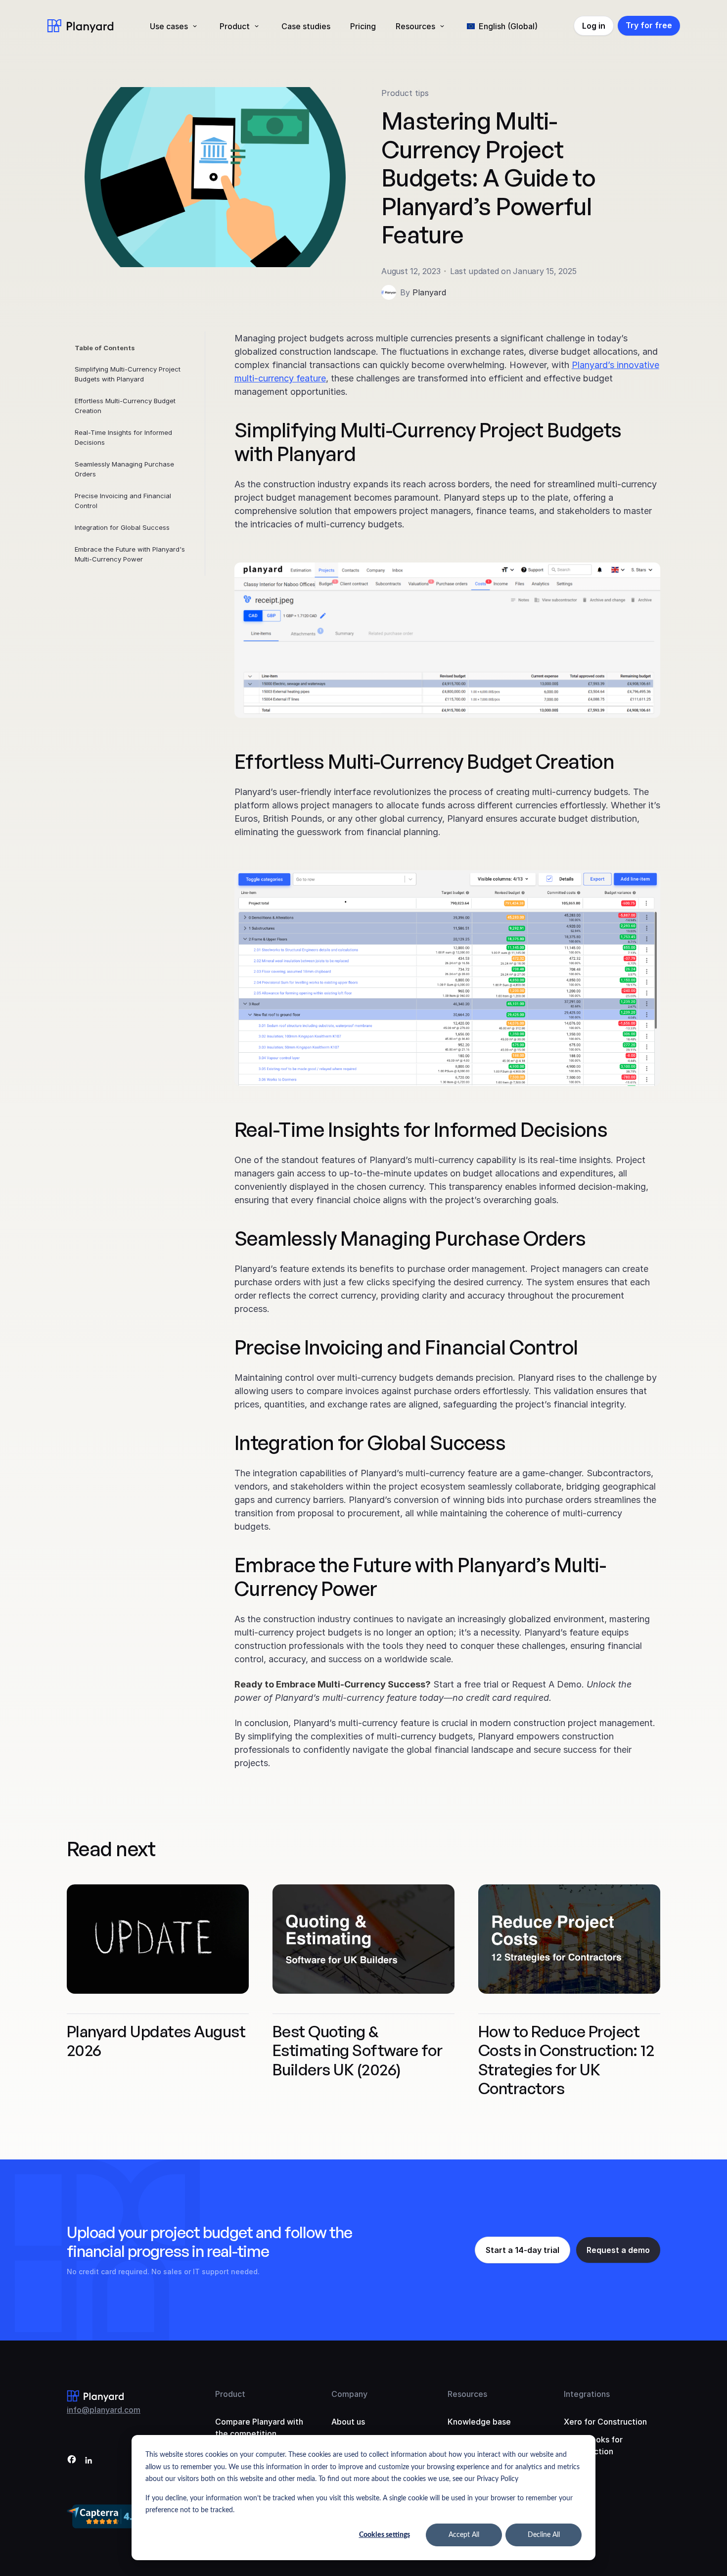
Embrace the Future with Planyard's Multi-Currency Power (130, 554)
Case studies (306, 26)
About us (348, 2422)
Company (349, 2394)
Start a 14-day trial (523, 2250)
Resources (415, 26)
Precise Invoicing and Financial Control (123, 501)
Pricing (363, 26)
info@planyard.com (104, 2410)
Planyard (429, 292)
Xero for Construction (605, 2422)
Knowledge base (479, 2422)
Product (235, 26)
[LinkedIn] (89, 2461)
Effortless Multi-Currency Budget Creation (125, 406)
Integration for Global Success (122, 527)
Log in (594, 26)
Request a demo (618, 2250)
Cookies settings (385, 2535)
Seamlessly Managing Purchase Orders (124, 469)
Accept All (464, 2535)
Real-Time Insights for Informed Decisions (123, 437)
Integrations (587, 2394)
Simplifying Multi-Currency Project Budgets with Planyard (128, 374)
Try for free (649, 25)
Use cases (169, 26)
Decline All (544, 2535)
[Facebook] (72, 2461)
